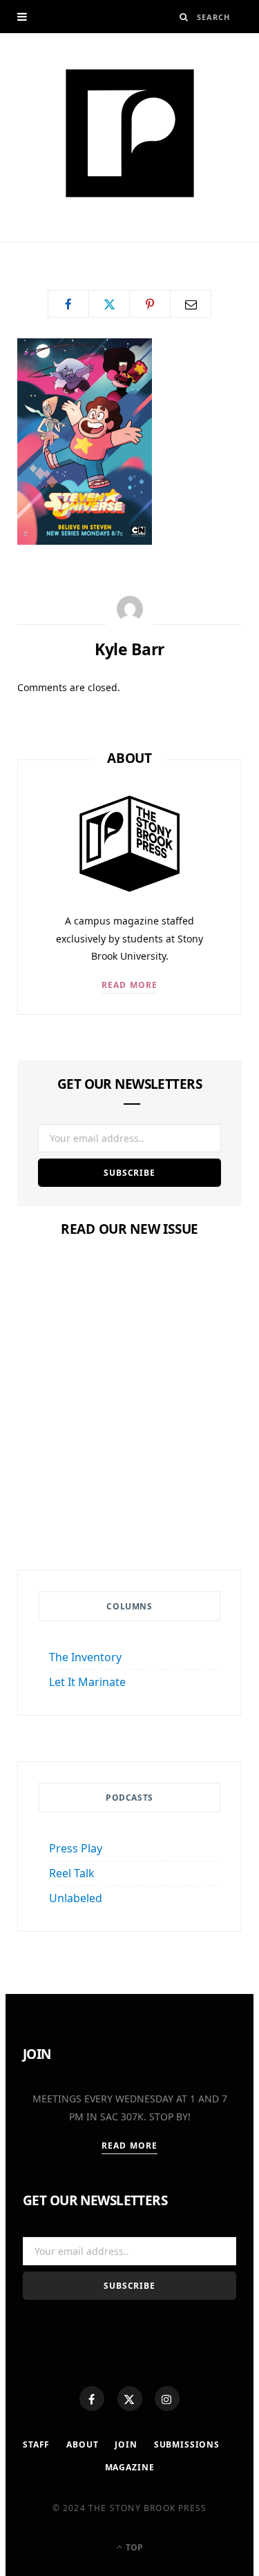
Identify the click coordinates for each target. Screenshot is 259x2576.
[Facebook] (92, 2399)
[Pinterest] (150, 304)
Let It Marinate (87, 1682)
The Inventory (85, 1657)
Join (126, 2444)
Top (133, 2547)
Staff (36, 2444)
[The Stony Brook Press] (130, 133)
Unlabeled (76, 1898)
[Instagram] (167, 2399)
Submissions (187, 2444)
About (82, 2444)
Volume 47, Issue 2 (130, 1478)
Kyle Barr (57, 247)
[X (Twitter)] (130, 2399)
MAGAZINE (130, 2467)
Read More (129, 985)
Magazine (129, 1452)
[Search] (184, 17)
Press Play (76, 1848)
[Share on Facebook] (68, 304)
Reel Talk (72, 1873)
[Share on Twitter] (109, 304)
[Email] (191, 304)
